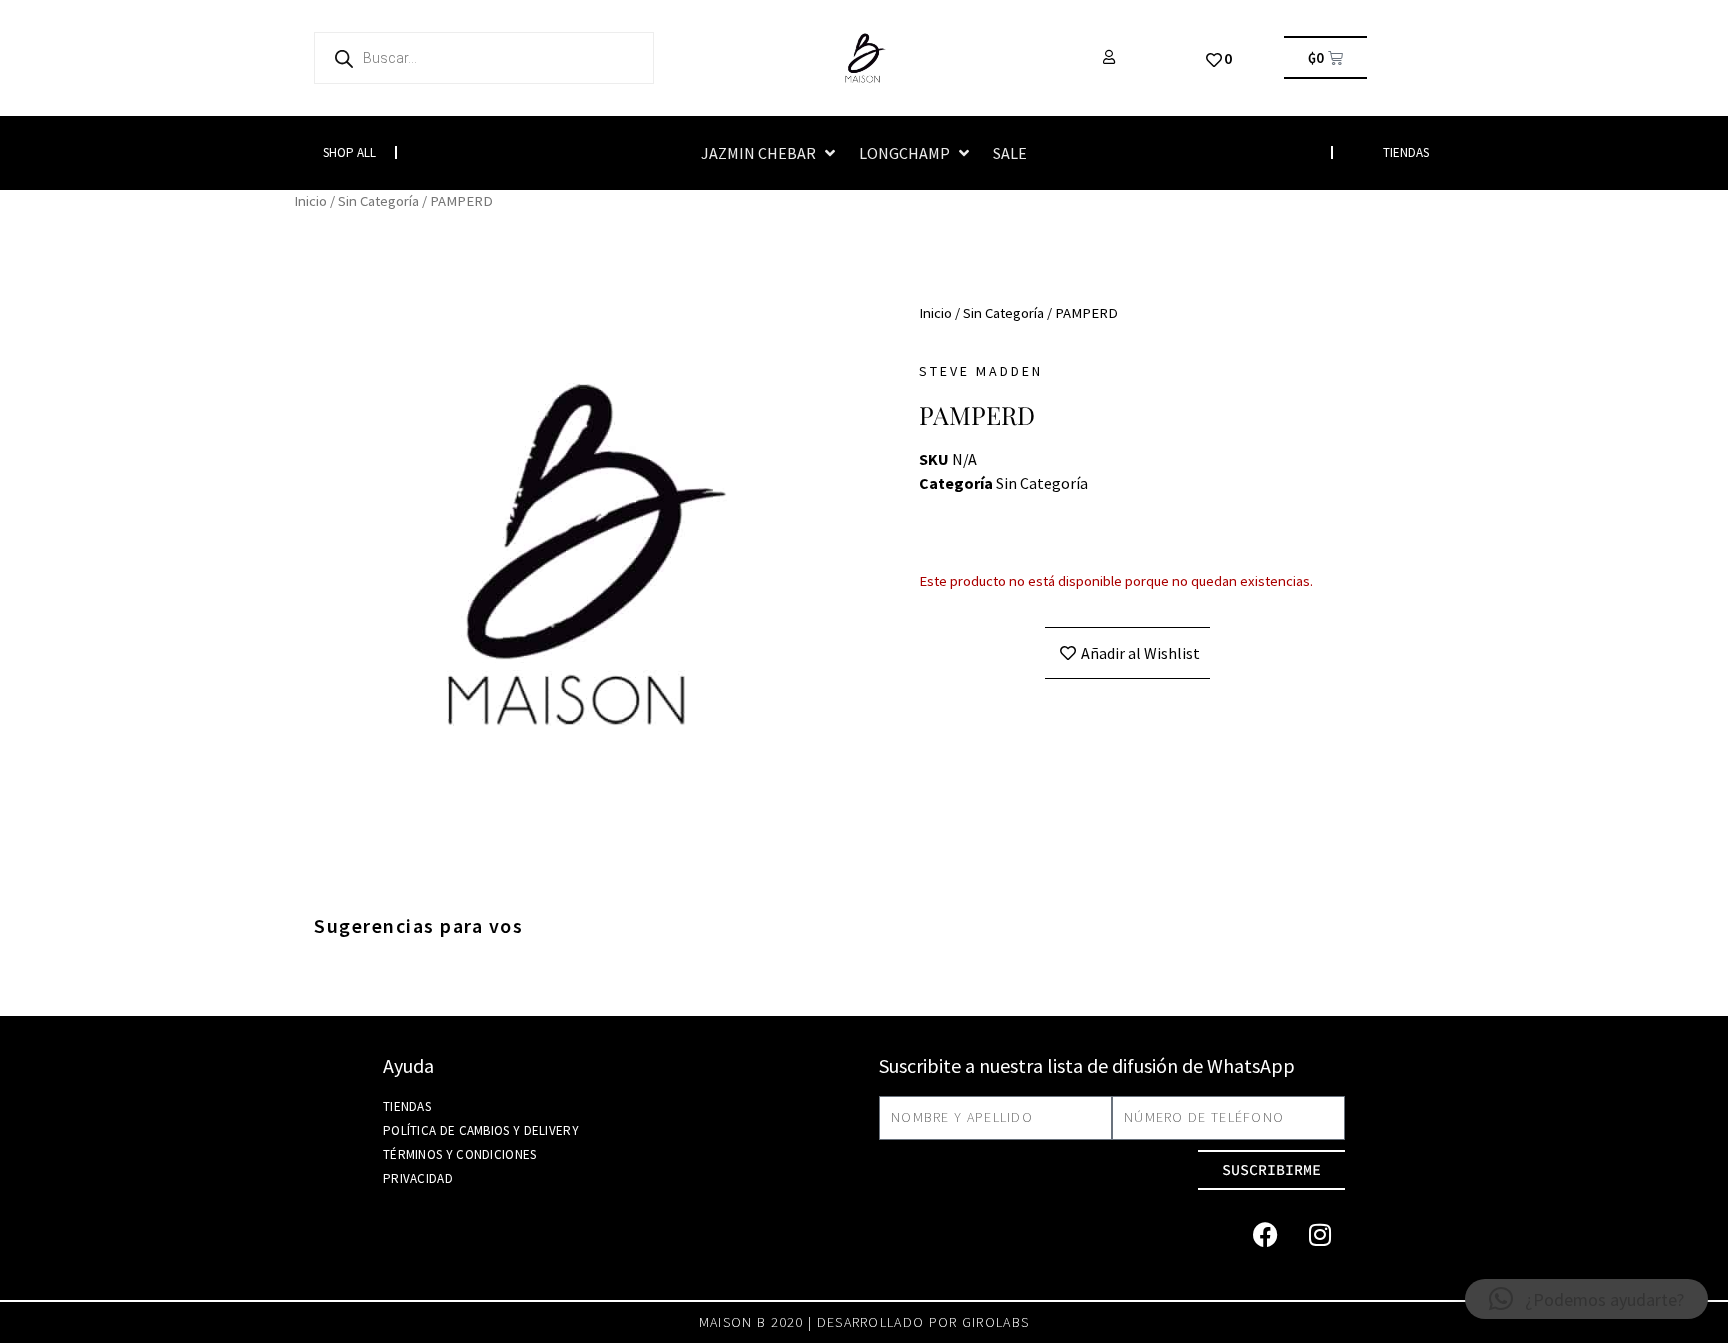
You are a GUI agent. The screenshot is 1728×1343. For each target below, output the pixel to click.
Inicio (310, 201)
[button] (770, 153)
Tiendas (407, 1106)
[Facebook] (1265, 1235)
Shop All (349, 152)
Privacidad (418, 1178)
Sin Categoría (378, 201)
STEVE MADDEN (981, 371)
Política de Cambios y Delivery (481, 1130)
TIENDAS (1406, 152)
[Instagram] (1320, 1235)
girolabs (995, 1322)
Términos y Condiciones (460, 1154)
